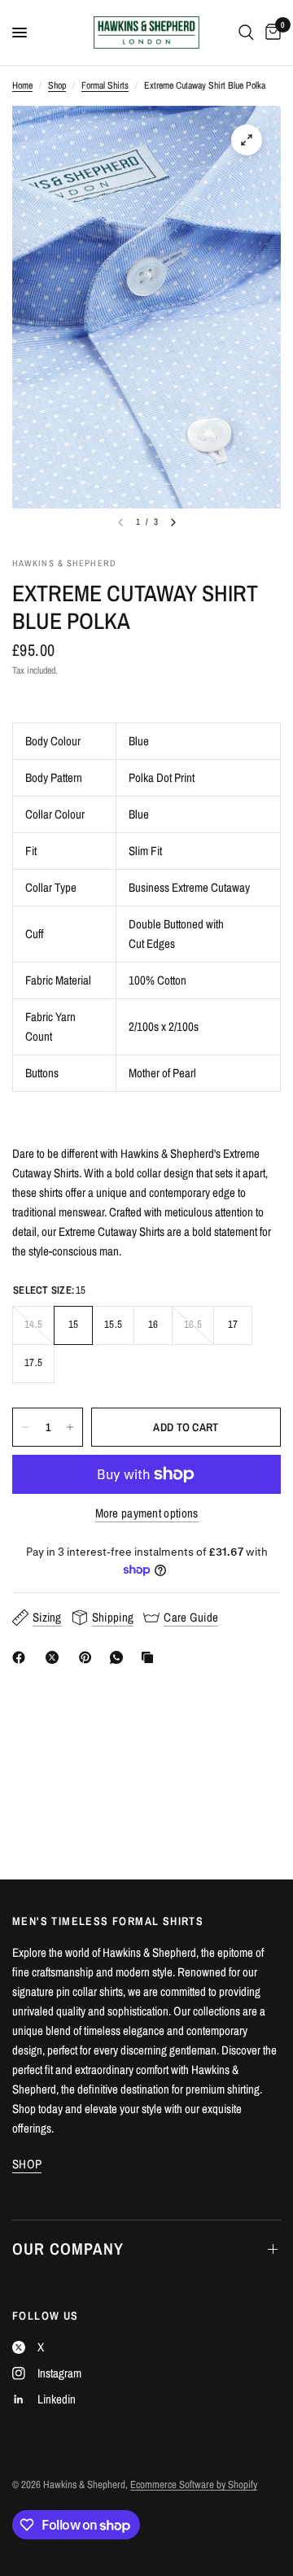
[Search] (246, 33)
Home (22, 85)
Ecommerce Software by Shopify (194, 2484)
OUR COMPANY (68, 2249)
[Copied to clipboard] (151, 1657)
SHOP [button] (27, 2164)
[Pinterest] (89, 1657)
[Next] (173, 522)
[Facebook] (22, 1657)
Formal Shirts (105, 85)
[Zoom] (247, 140)
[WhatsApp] (120, 1657)
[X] (55, 1657)
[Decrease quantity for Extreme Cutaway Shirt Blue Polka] (25, 1427)
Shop (57, 85)
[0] (270, 33)
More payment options (147, 1513)
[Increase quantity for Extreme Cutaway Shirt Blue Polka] (70, 1427)
